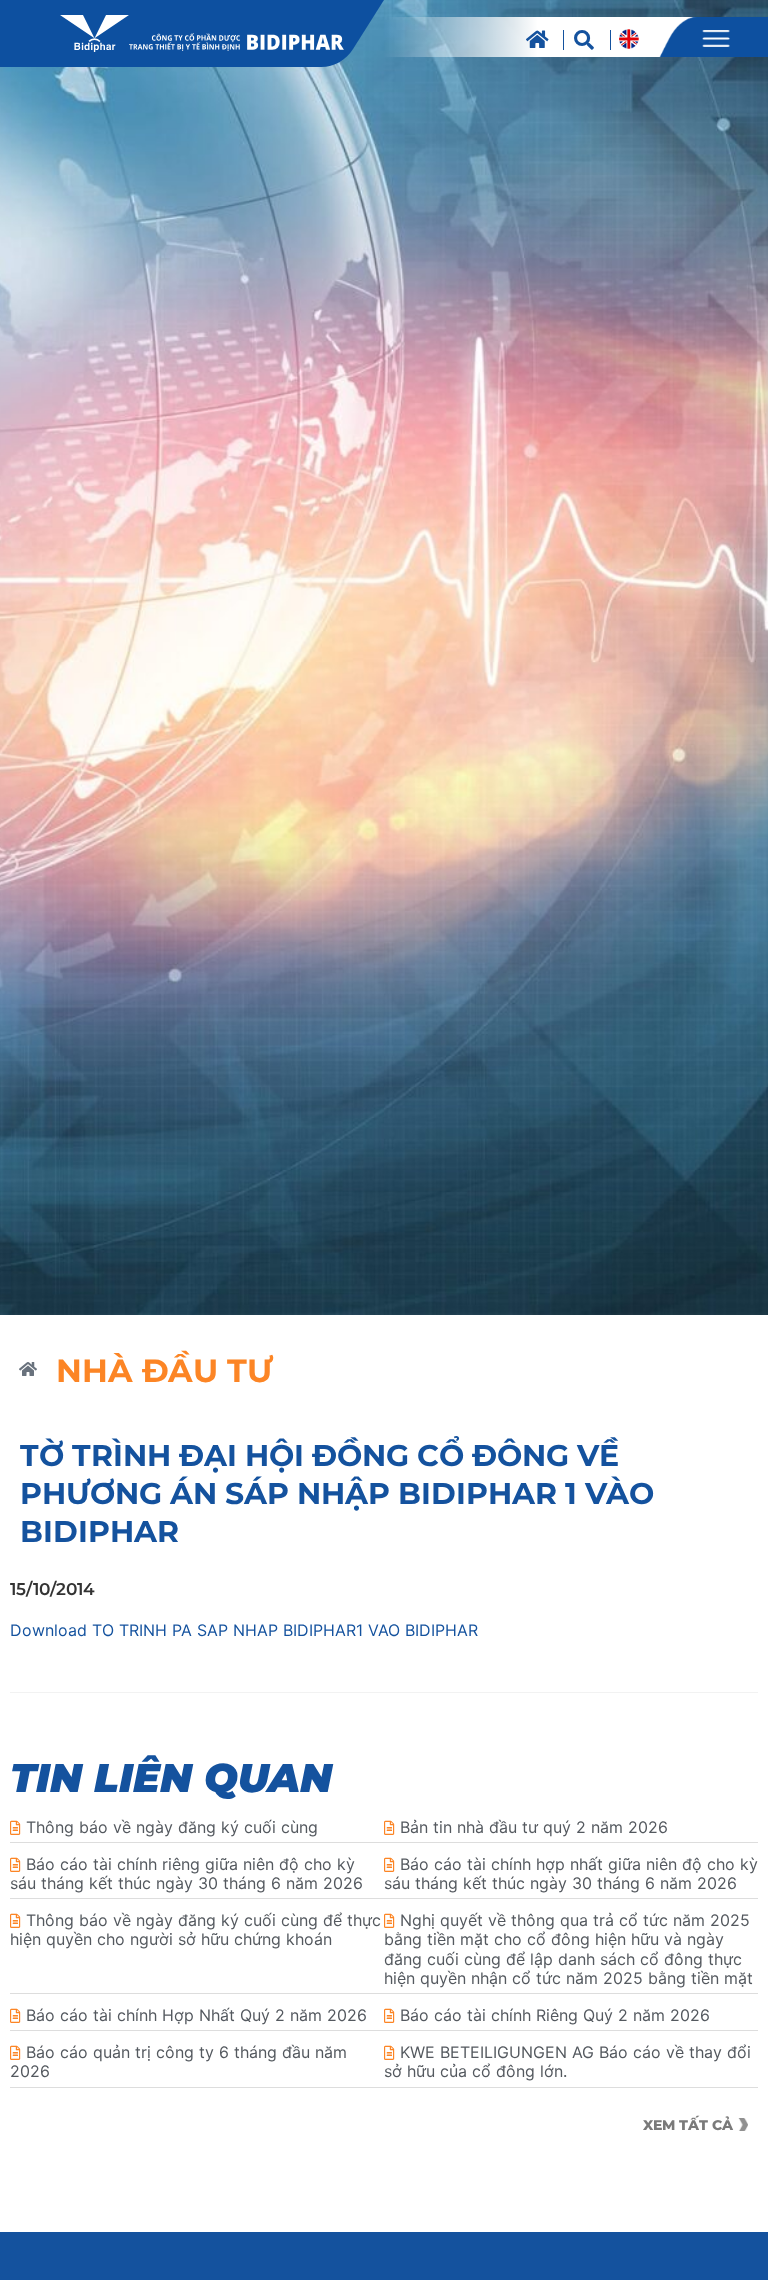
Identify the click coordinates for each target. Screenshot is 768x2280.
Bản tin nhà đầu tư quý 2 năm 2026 (534, 1827)
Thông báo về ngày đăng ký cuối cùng (172, 1827)
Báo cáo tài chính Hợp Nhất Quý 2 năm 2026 (196, 2015)
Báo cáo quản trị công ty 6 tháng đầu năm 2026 (178, 2061)
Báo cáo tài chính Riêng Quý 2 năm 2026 (555, 2015)
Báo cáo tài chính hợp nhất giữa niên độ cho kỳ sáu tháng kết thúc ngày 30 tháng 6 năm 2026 (571, 1873)
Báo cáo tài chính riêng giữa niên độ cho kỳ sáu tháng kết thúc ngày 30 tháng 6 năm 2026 (186, 1873)
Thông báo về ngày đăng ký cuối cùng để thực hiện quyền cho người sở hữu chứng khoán (195, 1929)
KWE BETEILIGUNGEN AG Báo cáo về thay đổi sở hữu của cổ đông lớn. (567, 2061)
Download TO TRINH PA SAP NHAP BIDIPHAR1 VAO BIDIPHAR (244, 1630)
